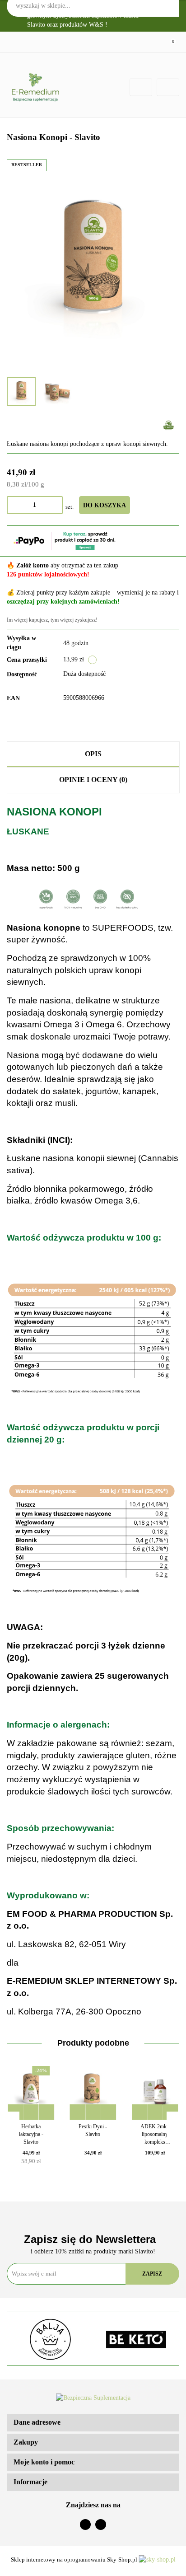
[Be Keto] (136, 2339)
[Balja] (50, 2339)
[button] (93, 2423)
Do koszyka (105, 505)
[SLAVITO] (169, 425)
